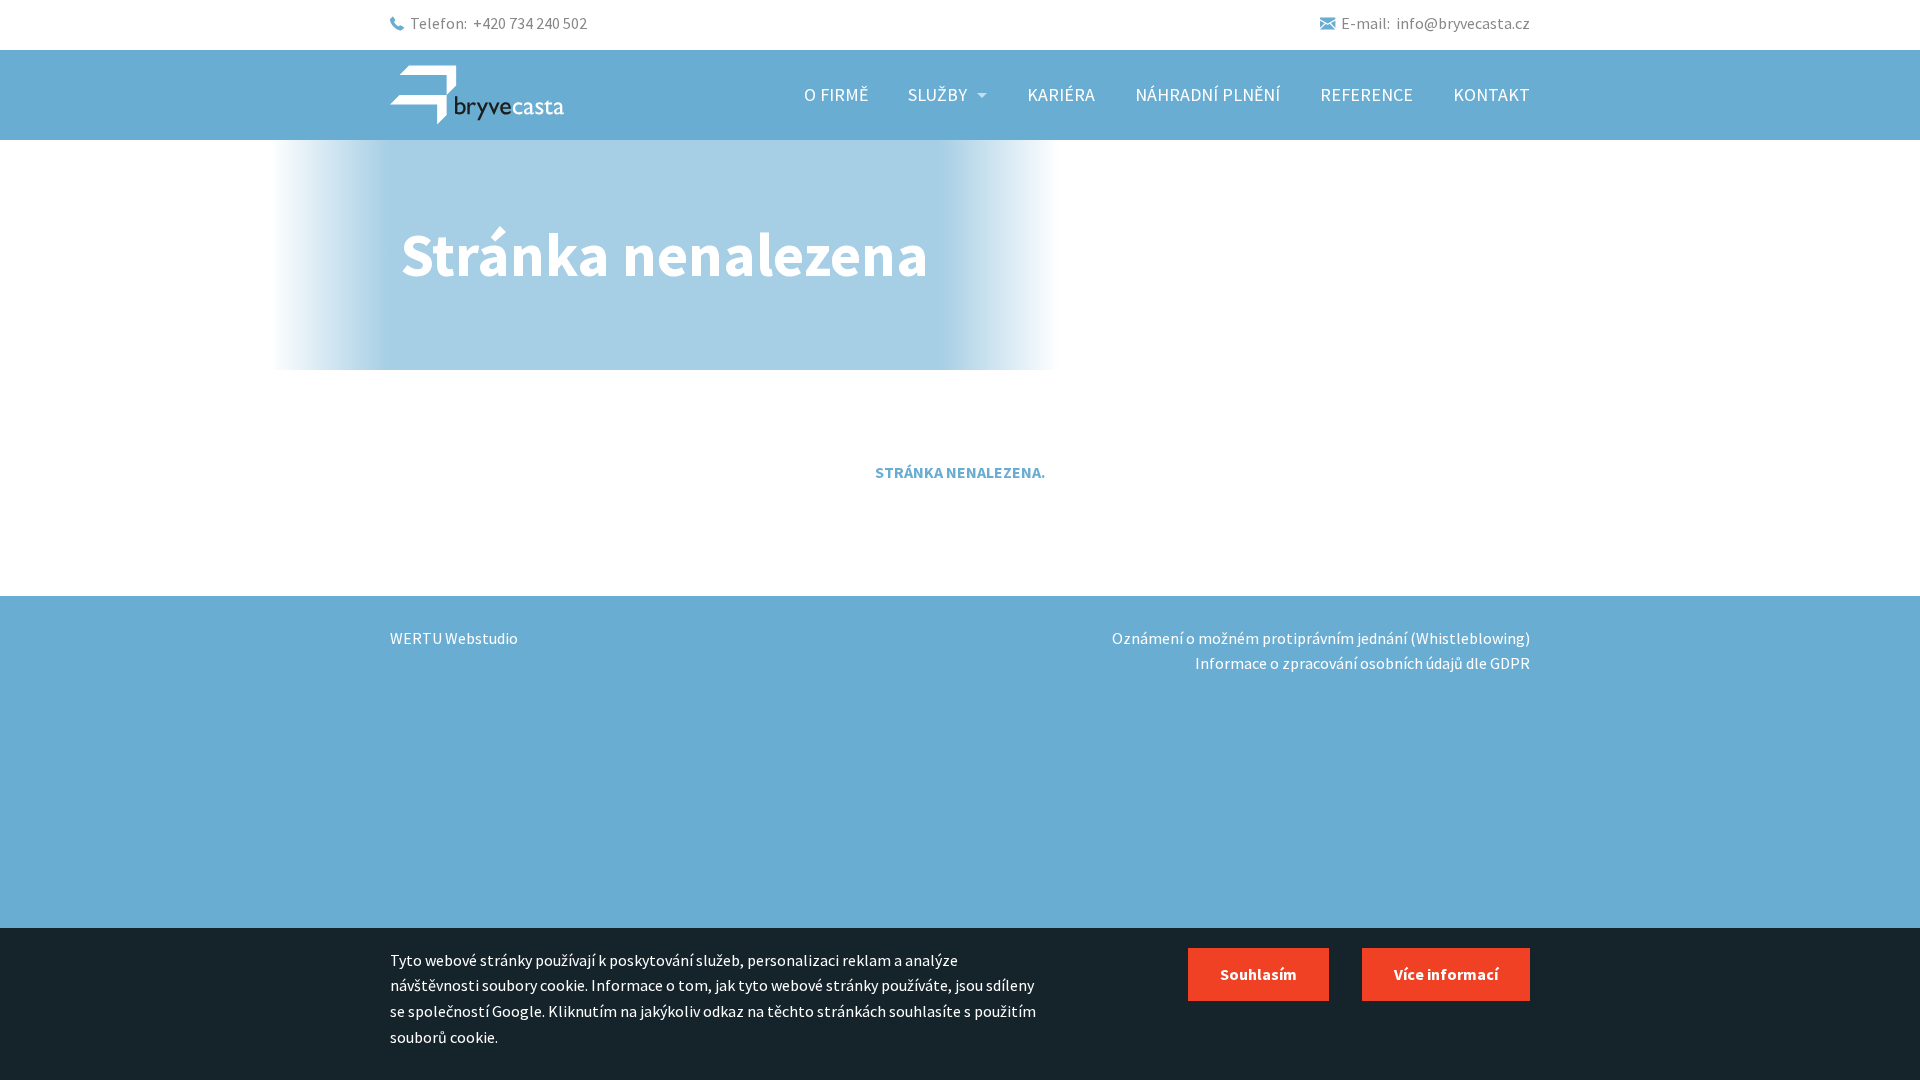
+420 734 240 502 (530, 23)
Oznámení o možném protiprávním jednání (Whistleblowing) (1321, 638)
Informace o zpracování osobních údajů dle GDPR (1362, 663)
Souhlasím (1258, 974)
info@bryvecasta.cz (1463, 23)
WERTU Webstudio (454, 638)
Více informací (1446, 974)
